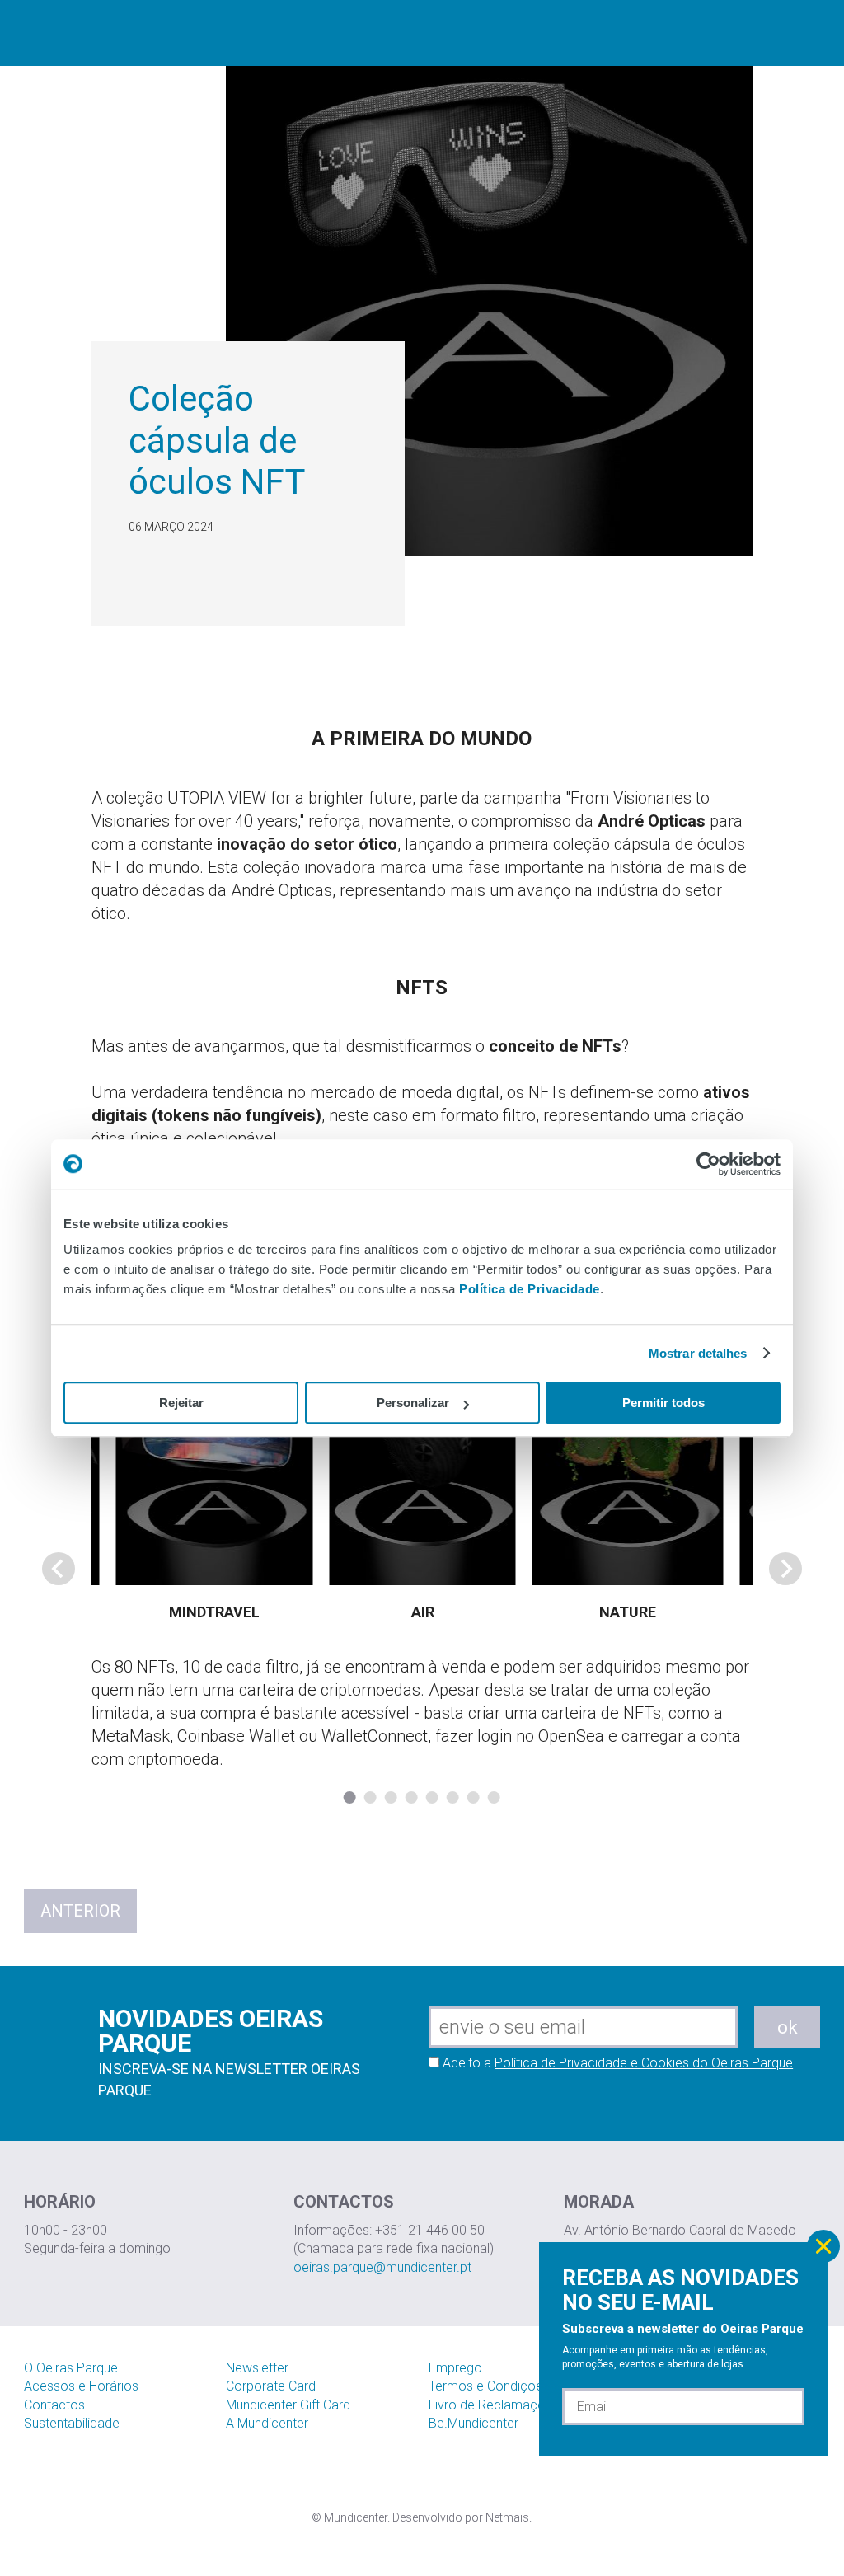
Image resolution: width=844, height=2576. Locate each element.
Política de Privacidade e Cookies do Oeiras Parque (644, 2063)
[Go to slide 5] (432, 1797)
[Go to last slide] (59, 1569)
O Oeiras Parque (71, 2368)
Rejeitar (181, 1403)
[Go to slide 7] (474, 1797)
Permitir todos (663, 1403)
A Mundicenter (267, 2423)
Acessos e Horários (81, 2386)
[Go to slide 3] (391, 1797)
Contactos (54, 2405)
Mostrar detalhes (698, 1353)
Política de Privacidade (530, 1289)
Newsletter (257, 2368)
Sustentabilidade (72, 2423)
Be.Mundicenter (474, 2423)
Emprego (455, 2368)
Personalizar (413, 1403)
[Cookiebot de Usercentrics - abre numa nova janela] (708, 1164)
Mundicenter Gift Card (288, 2405)
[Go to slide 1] (350, 1797)
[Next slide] (785, 1569)
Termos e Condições (489, 2386)
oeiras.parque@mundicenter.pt (382, 2267)
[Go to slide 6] (453, 1797)
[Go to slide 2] (370, 1797)
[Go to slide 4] (412, 1797)
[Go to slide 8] (494, 1797)
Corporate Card (271, 2386)
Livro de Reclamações (494, 2405)
